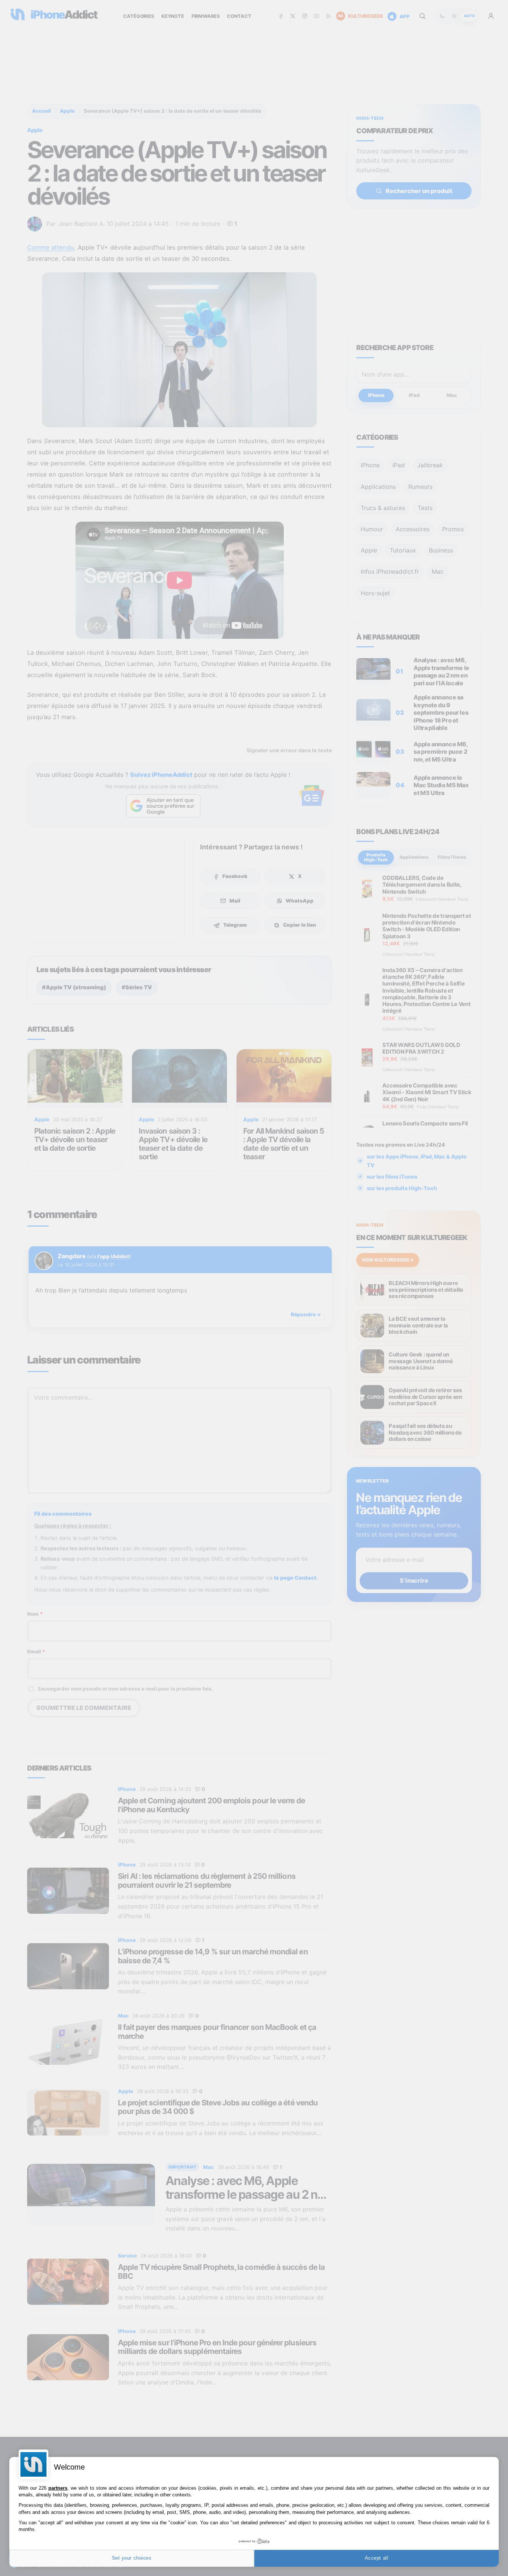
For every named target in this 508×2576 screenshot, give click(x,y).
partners (58, 2488)
